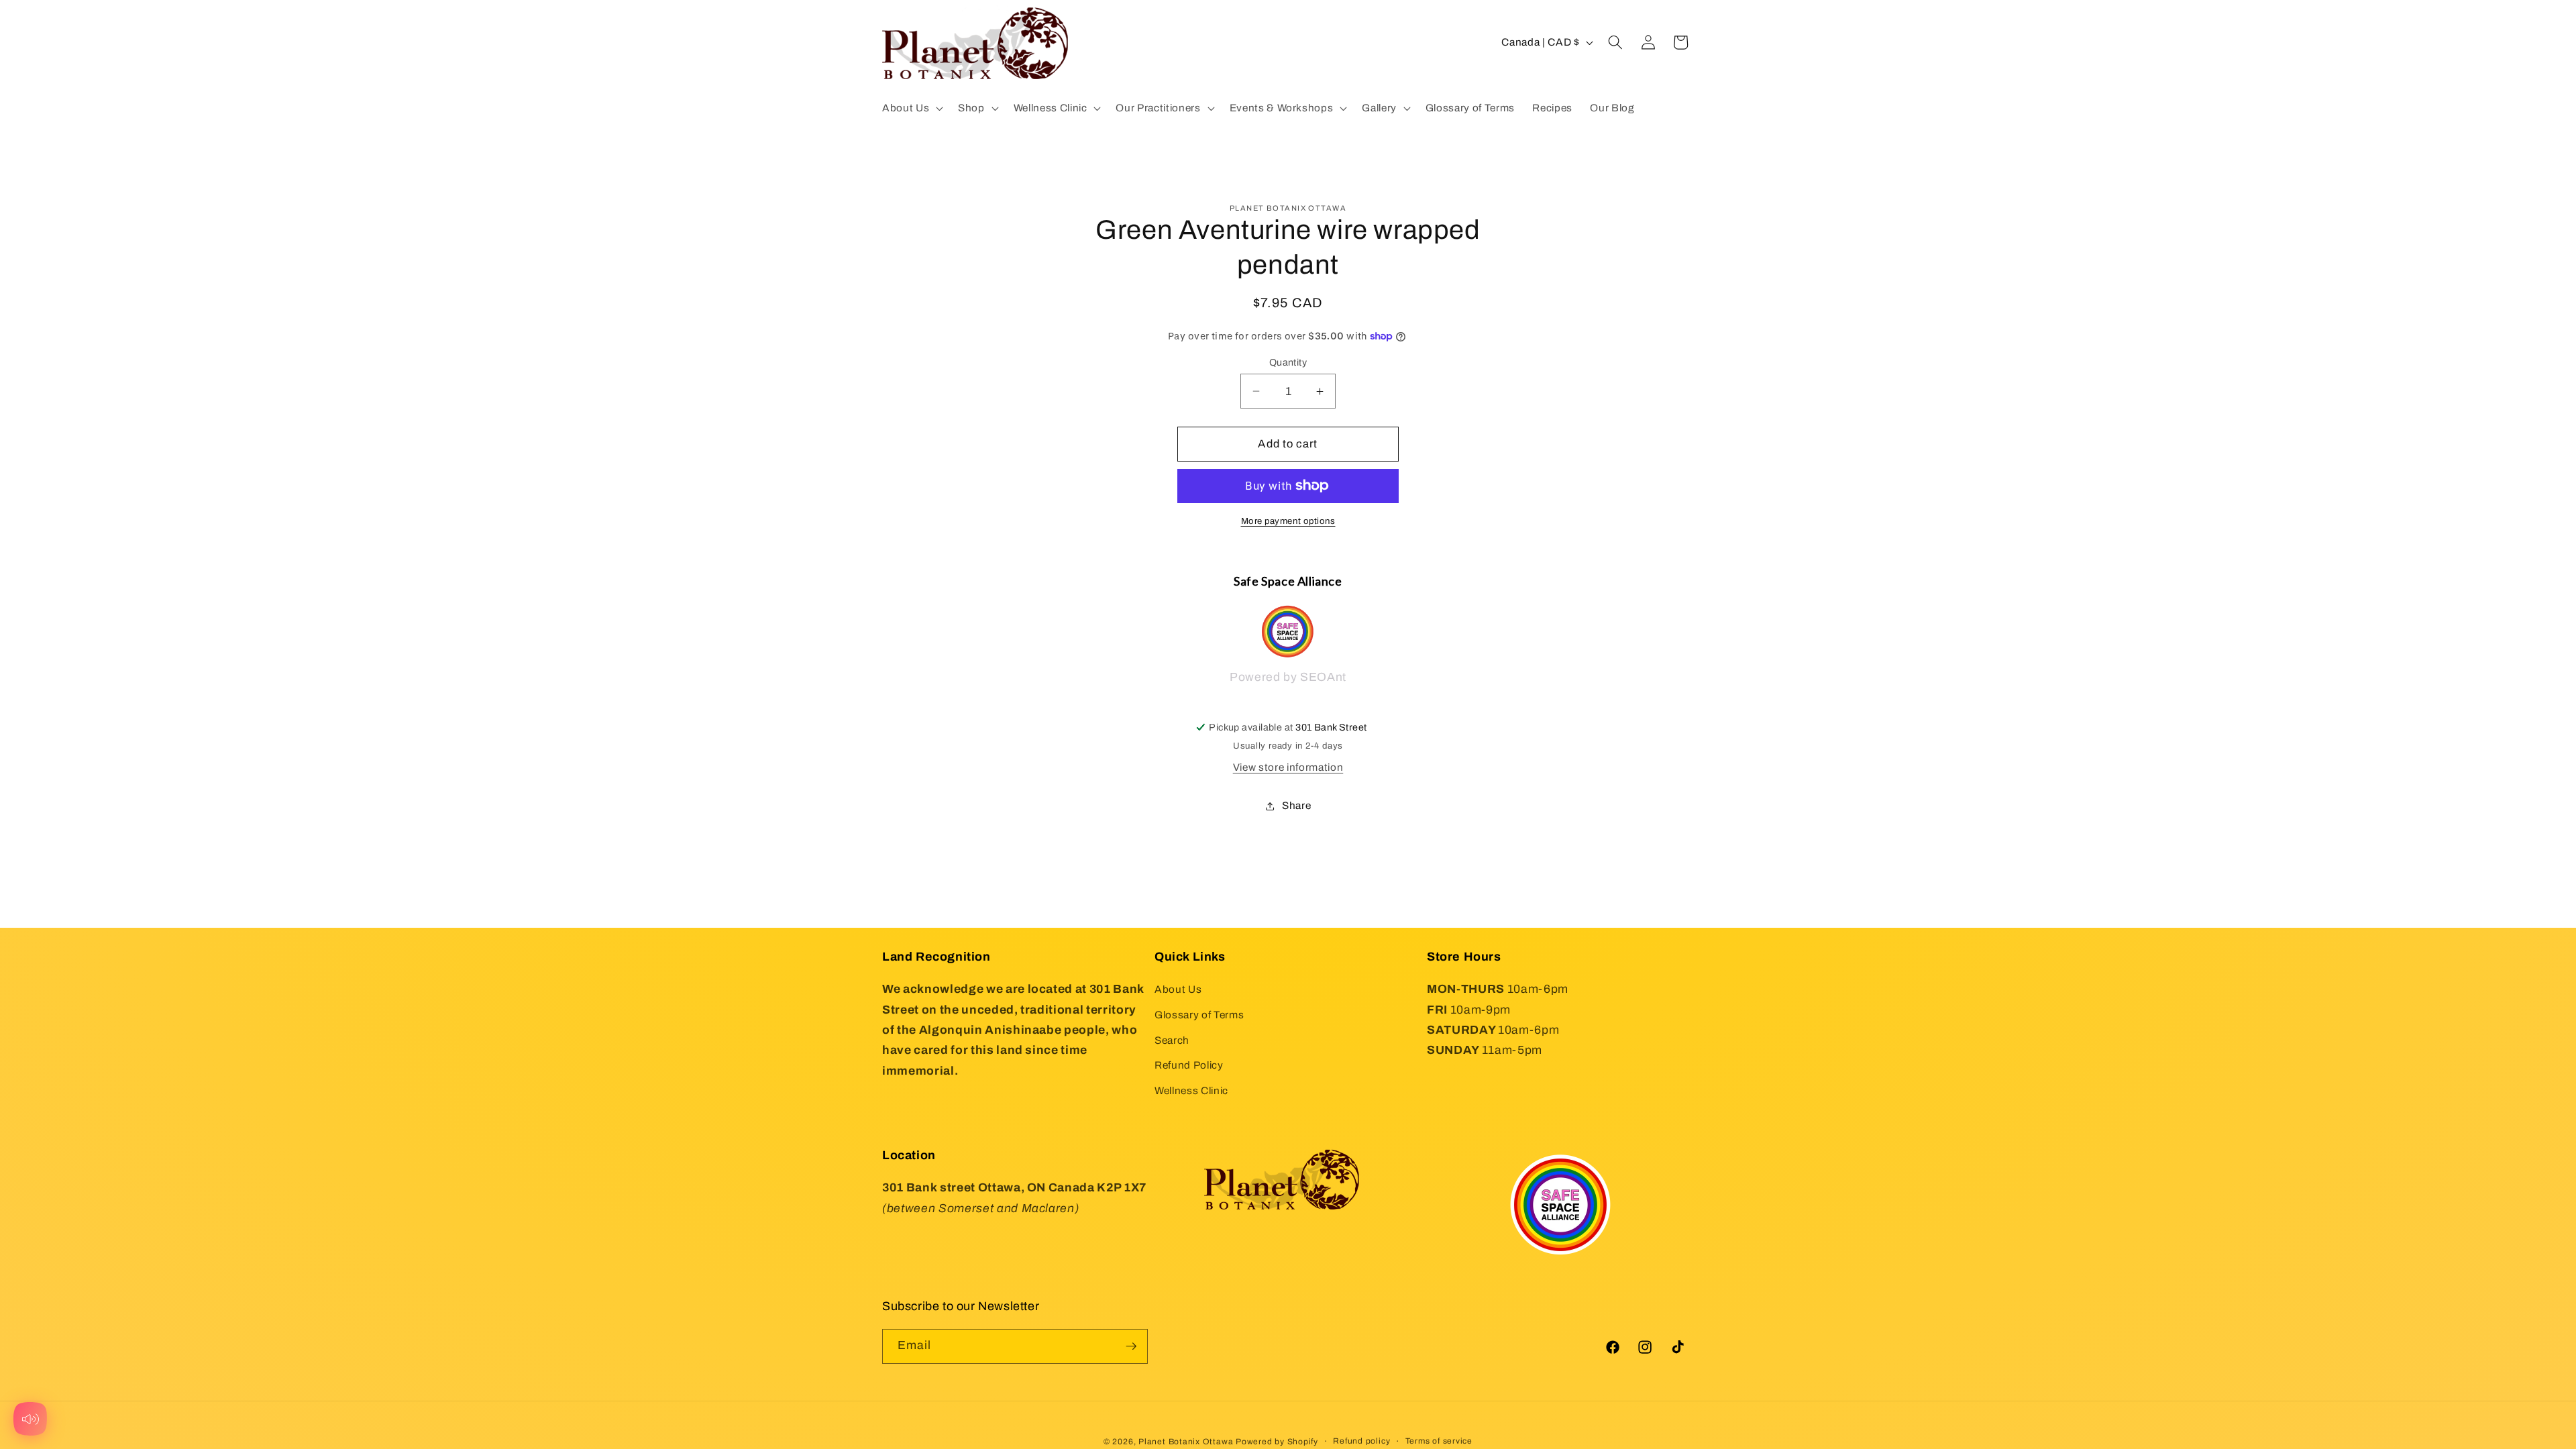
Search (1172, 1040)
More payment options (1288, 521)
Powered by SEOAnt (1288, 677)
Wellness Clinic (1191, 1090)
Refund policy (1361, 1441)
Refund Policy (1189, 1065)
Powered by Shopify (1277, 1442)
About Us (1178, 989)
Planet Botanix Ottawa (1186, 1442)
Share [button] (1296, 805)
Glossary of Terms (1199, 1015)
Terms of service (1439, 1441)
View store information (1288, 767)
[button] (911, 108)
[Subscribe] (1131, 1346)
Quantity (1288, 362)
